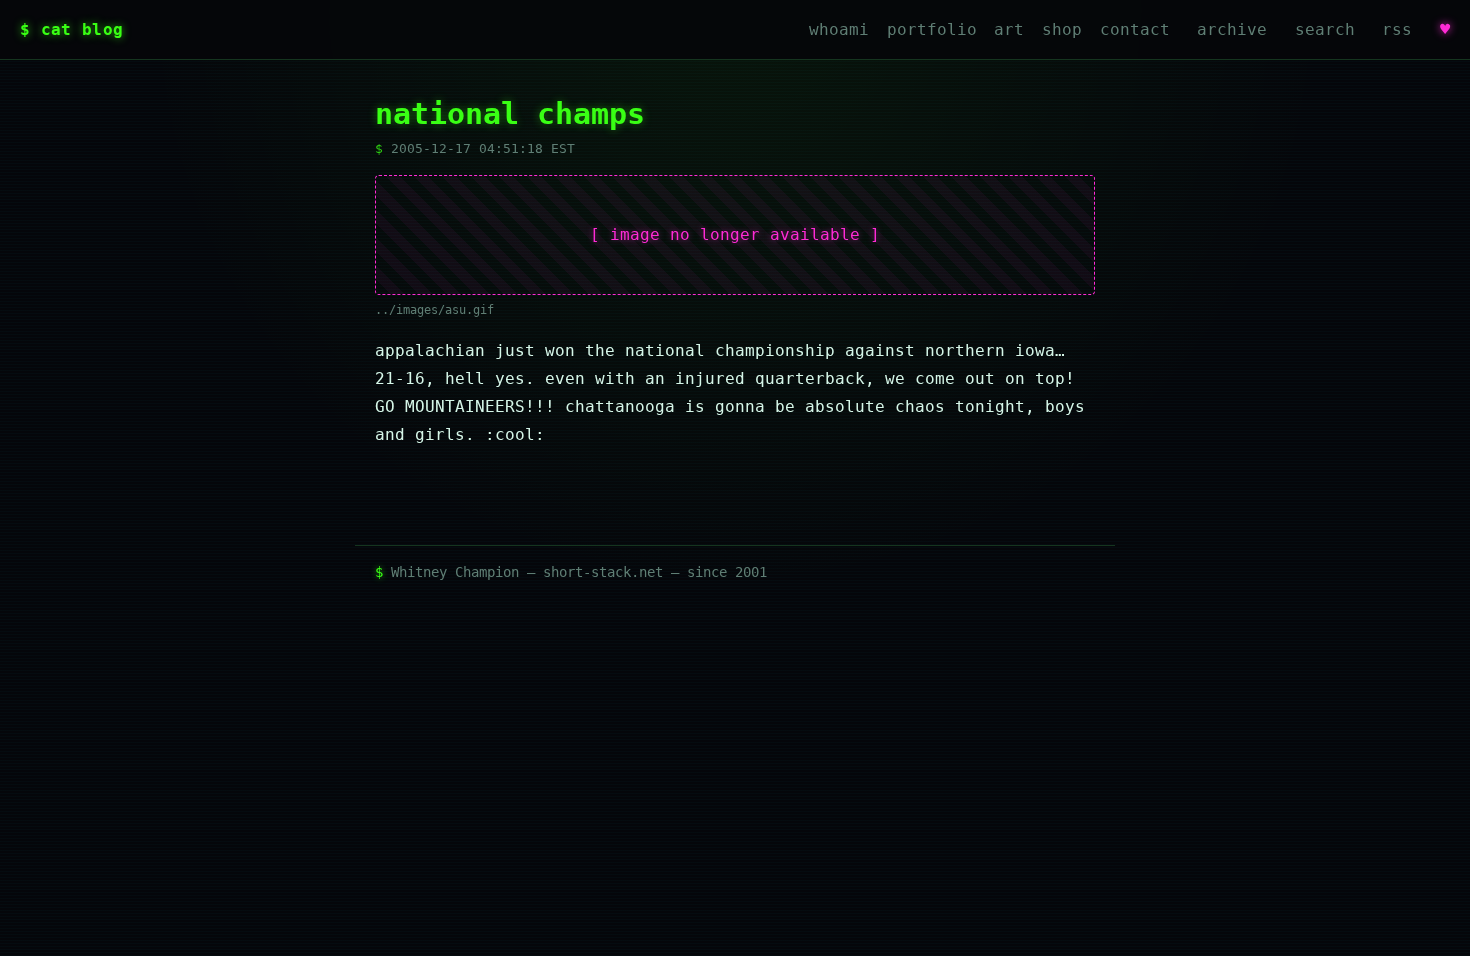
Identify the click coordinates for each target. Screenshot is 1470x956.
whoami (839, 29)
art (1009, 29)
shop (1062, 29)
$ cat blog (71, 29)
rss (1397, 29)
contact (1135, 29)
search (1325, 29)
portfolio (932, 29)
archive (1232, 29)
